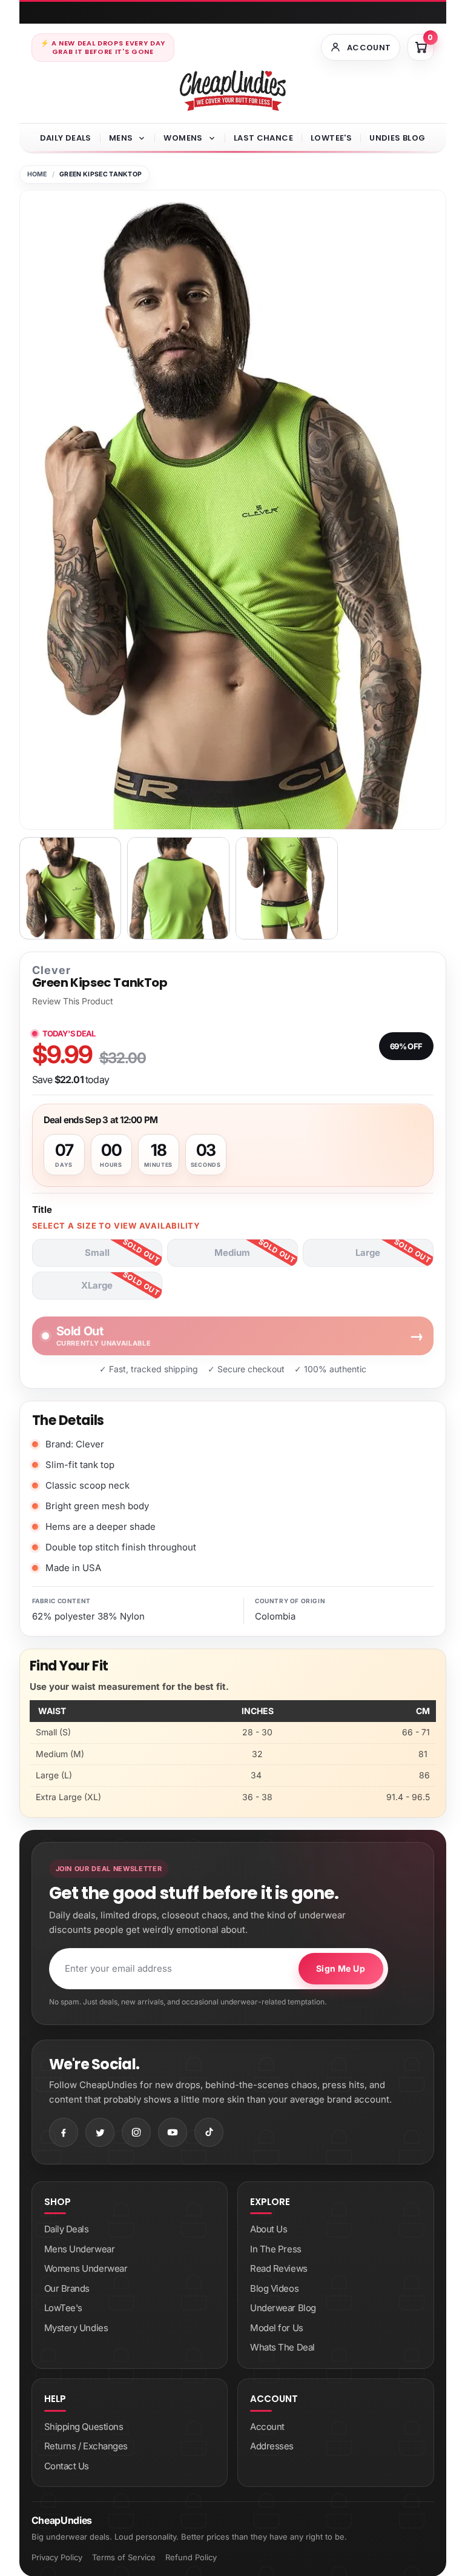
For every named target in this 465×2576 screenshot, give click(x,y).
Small (97, 1253)
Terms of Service (124, 2557)
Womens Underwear (86, 2268)
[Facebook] (64, 2132)
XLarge (97, 1285)
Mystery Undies (76, 2328)
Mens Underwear (80, 2249)
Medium (232, 1253)
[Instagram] (136, 2132)
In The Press (276, 2249)
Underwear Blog (283, 2308)
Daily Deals (66, 138)
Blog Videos (274, 2288)
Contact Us (67, 2466)
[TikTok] (209, 2132)
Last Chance (263, 138)
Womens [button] (183, 138)
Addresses (272, 2446)
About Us (269, 2229)
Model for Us (277, 2328)
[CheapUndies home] (233, 91)
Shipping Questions (84, 2427)
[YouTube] (173, 2132)
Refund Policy (191, 2557)
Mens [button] (121, 138)
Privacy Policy (57, 2557)
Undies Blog (397, 138)
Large (368, 1253)
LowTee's (331, 138)
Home (37, 174)
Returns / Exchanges (86, 2446)
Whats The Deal (282, 2347)
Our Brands (67, 2288)
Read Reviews (279, 2268)
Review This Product (73, 1001)
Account (267, 2427)
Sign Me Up (341, 1968)
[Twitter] (100, 2132)
